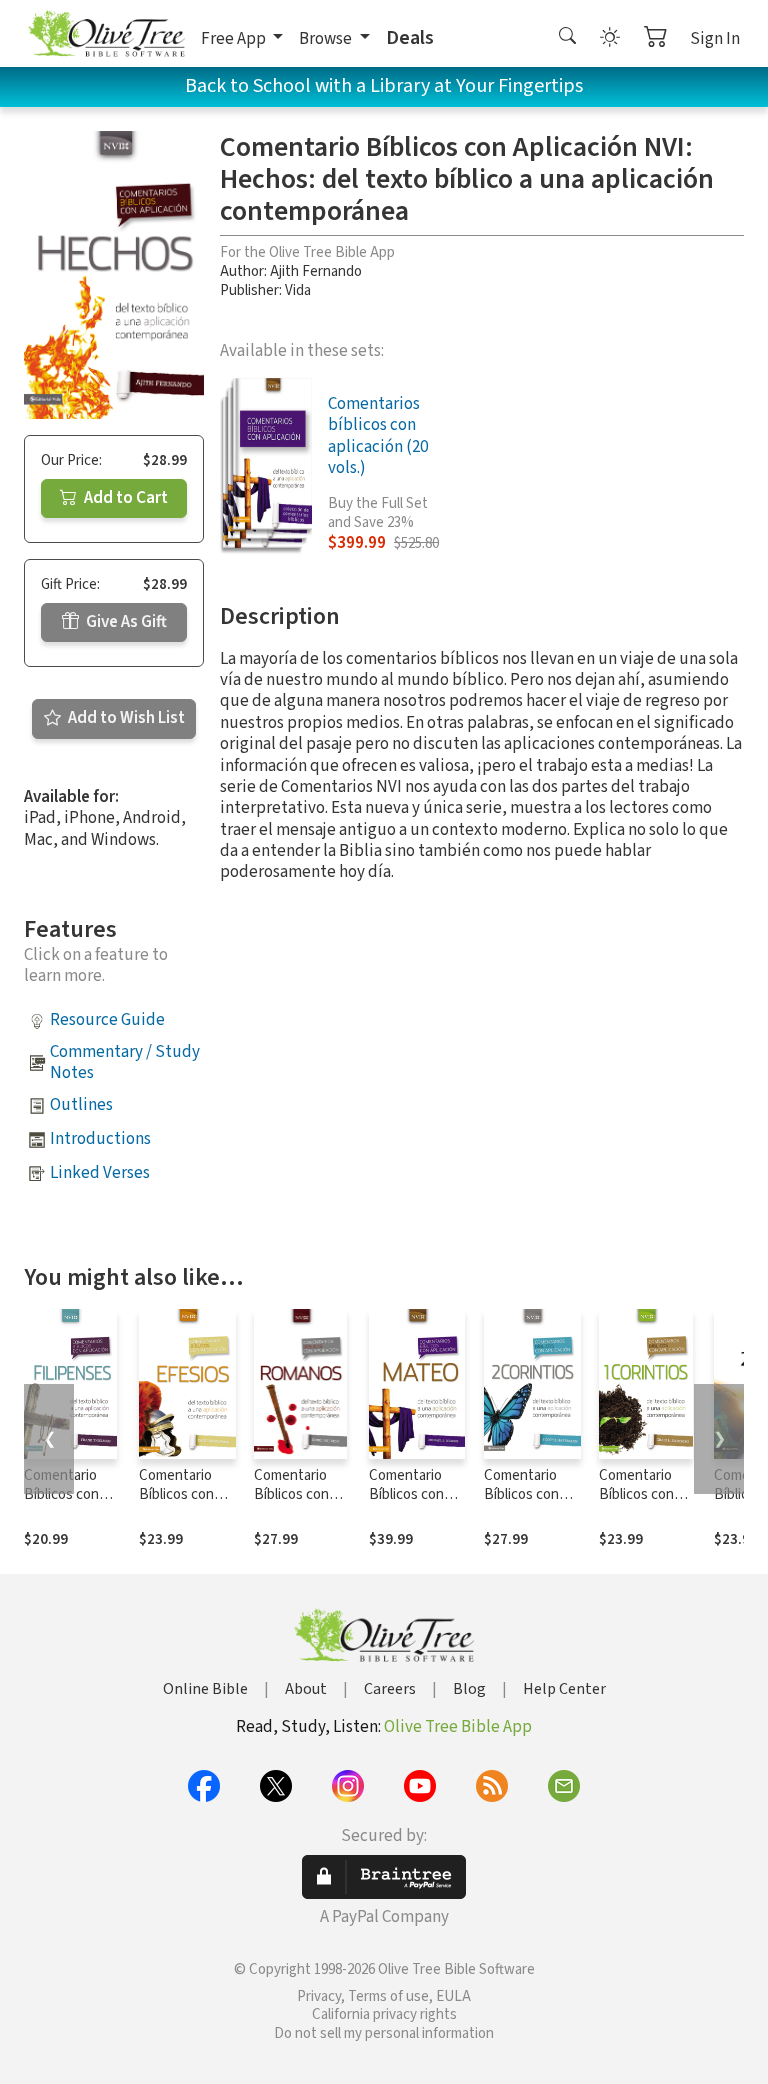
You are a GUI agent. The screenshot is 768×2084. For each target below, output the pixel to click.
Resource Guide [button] (107, 1020)
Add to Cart (124, 498)
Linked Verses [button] (100, 1173)
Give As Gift (125, 622)
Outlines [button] (81, 1105)
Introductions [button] (100, 1139)
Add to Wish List (125, 718)
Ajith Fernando (316, 271)
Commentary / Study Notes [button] (125, 1062)
